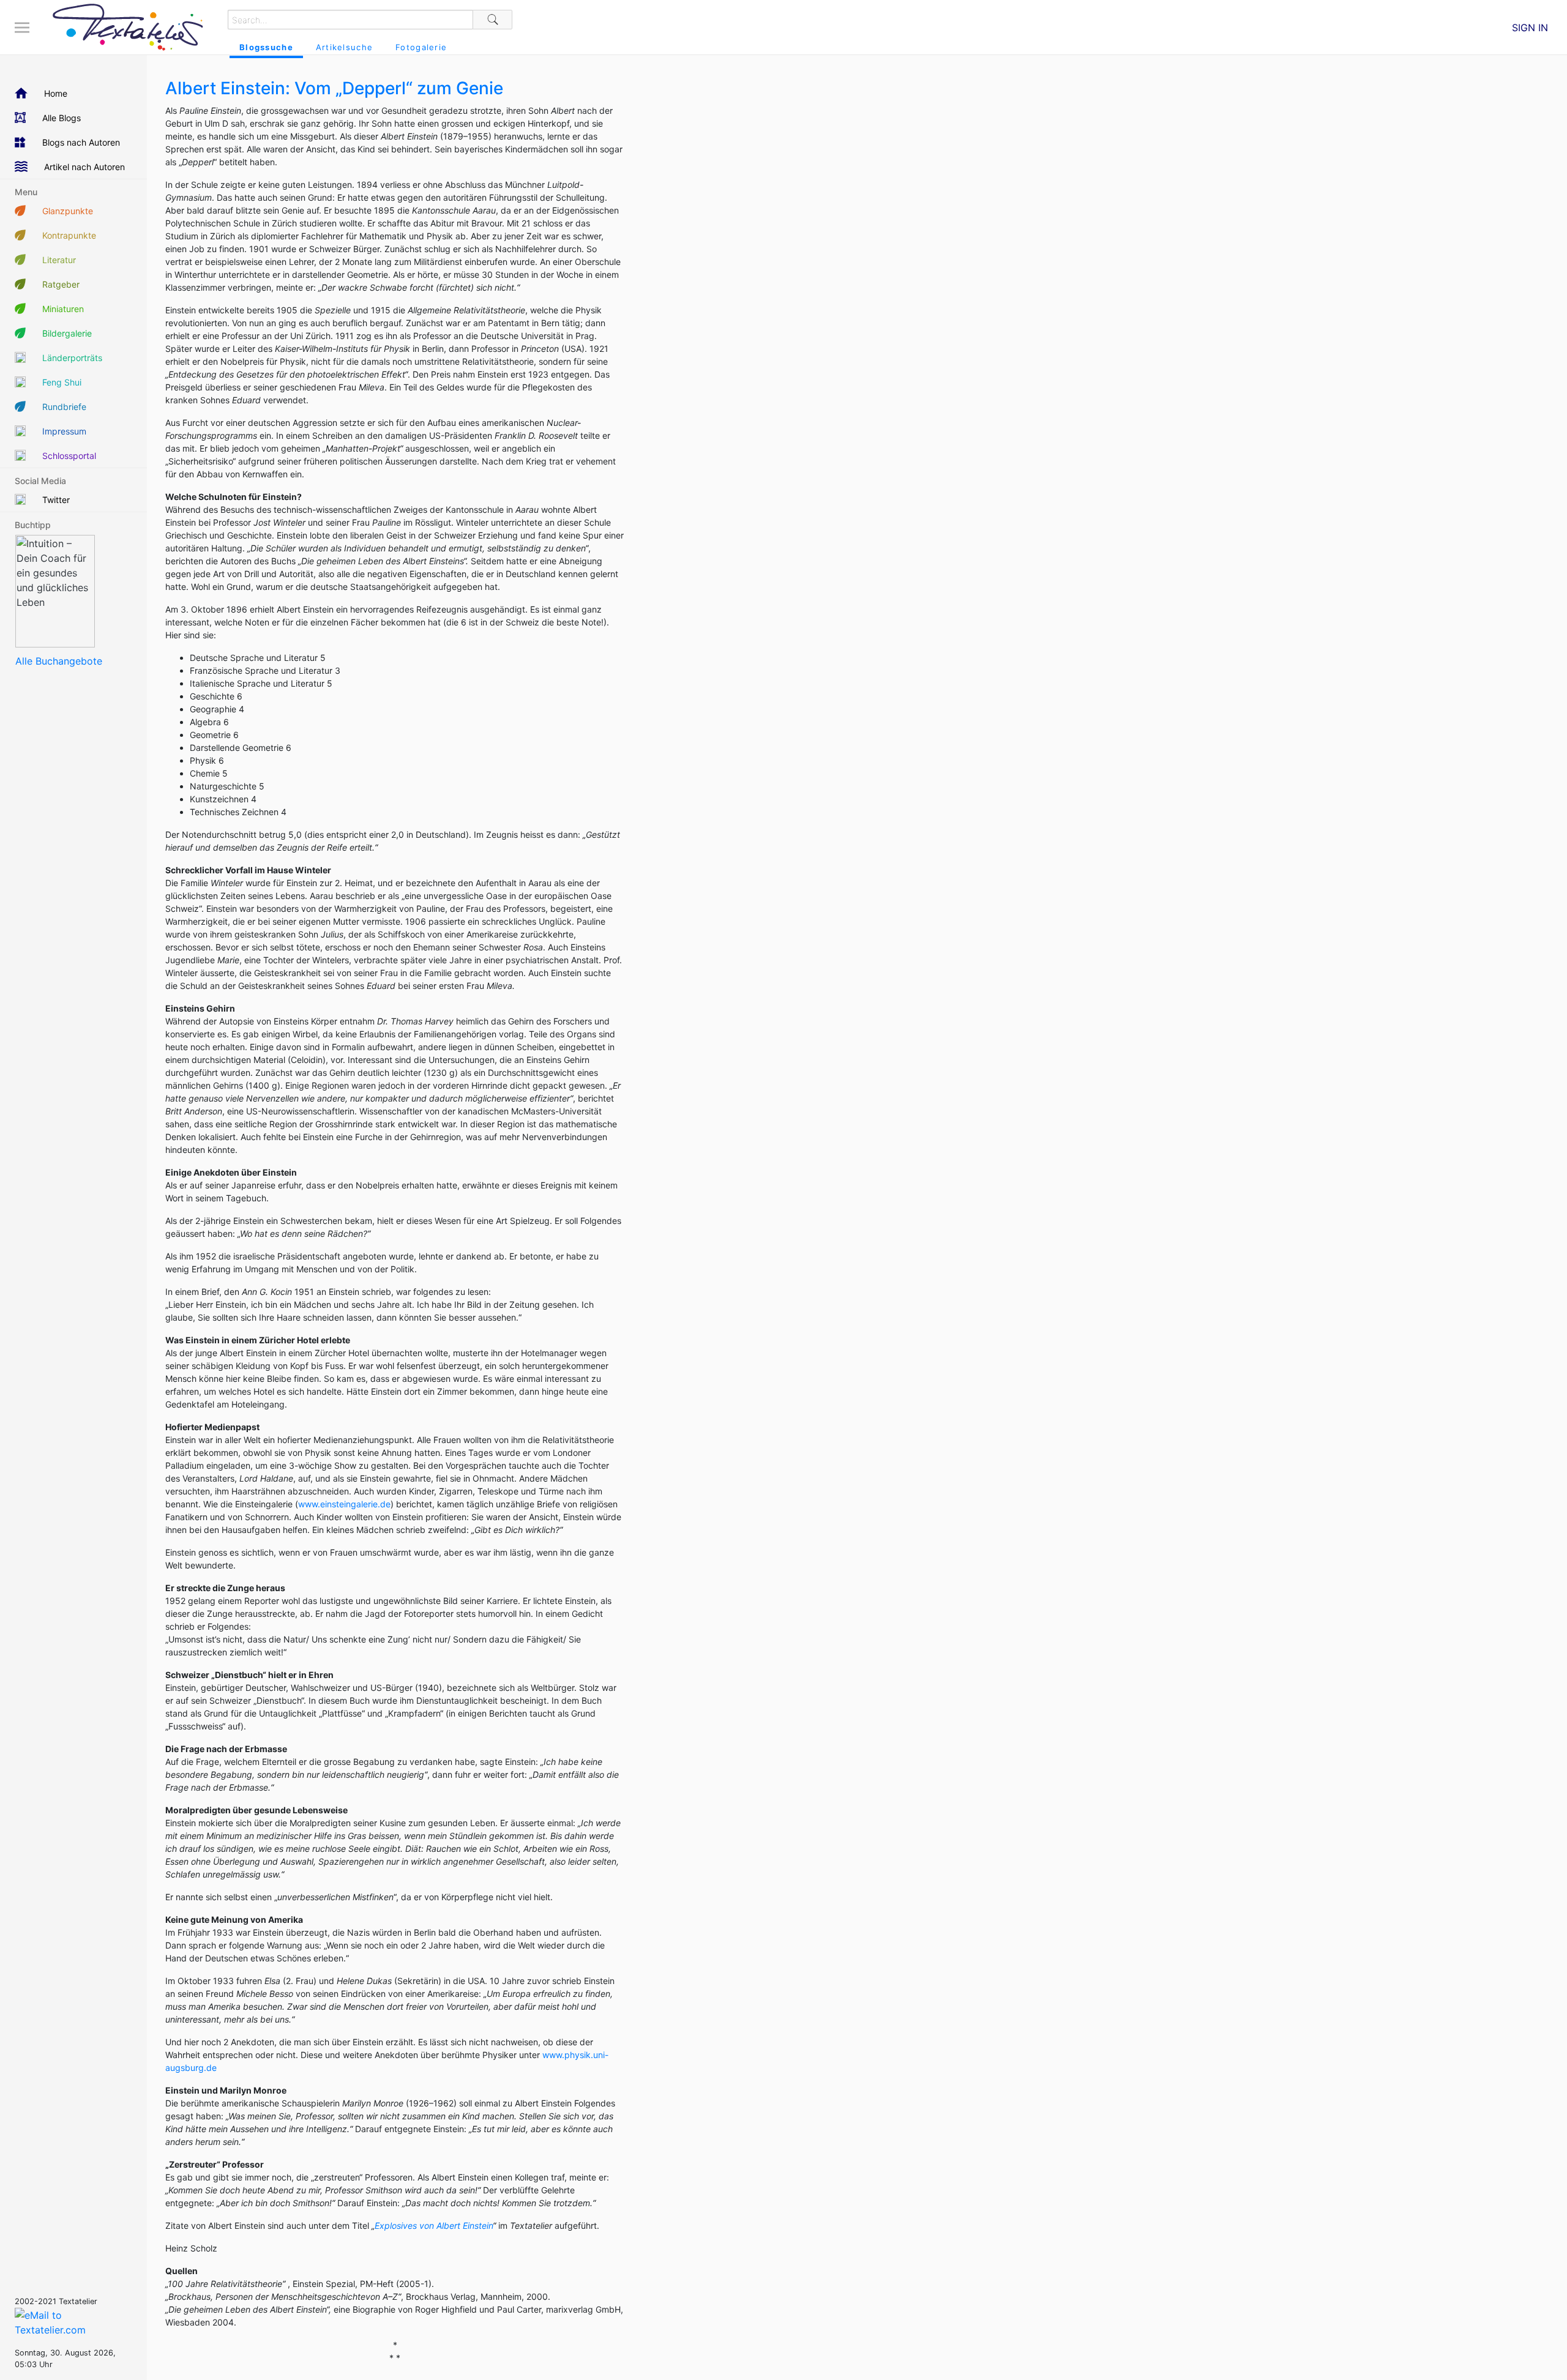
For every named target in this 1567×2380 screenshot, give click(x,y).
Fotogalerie (421, 47)
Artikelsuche (344, 47)
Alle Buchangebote (59, 661)
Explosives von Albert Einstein (434, 2225)
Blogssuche (266, 47)
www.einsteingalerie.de (344, 1504)
